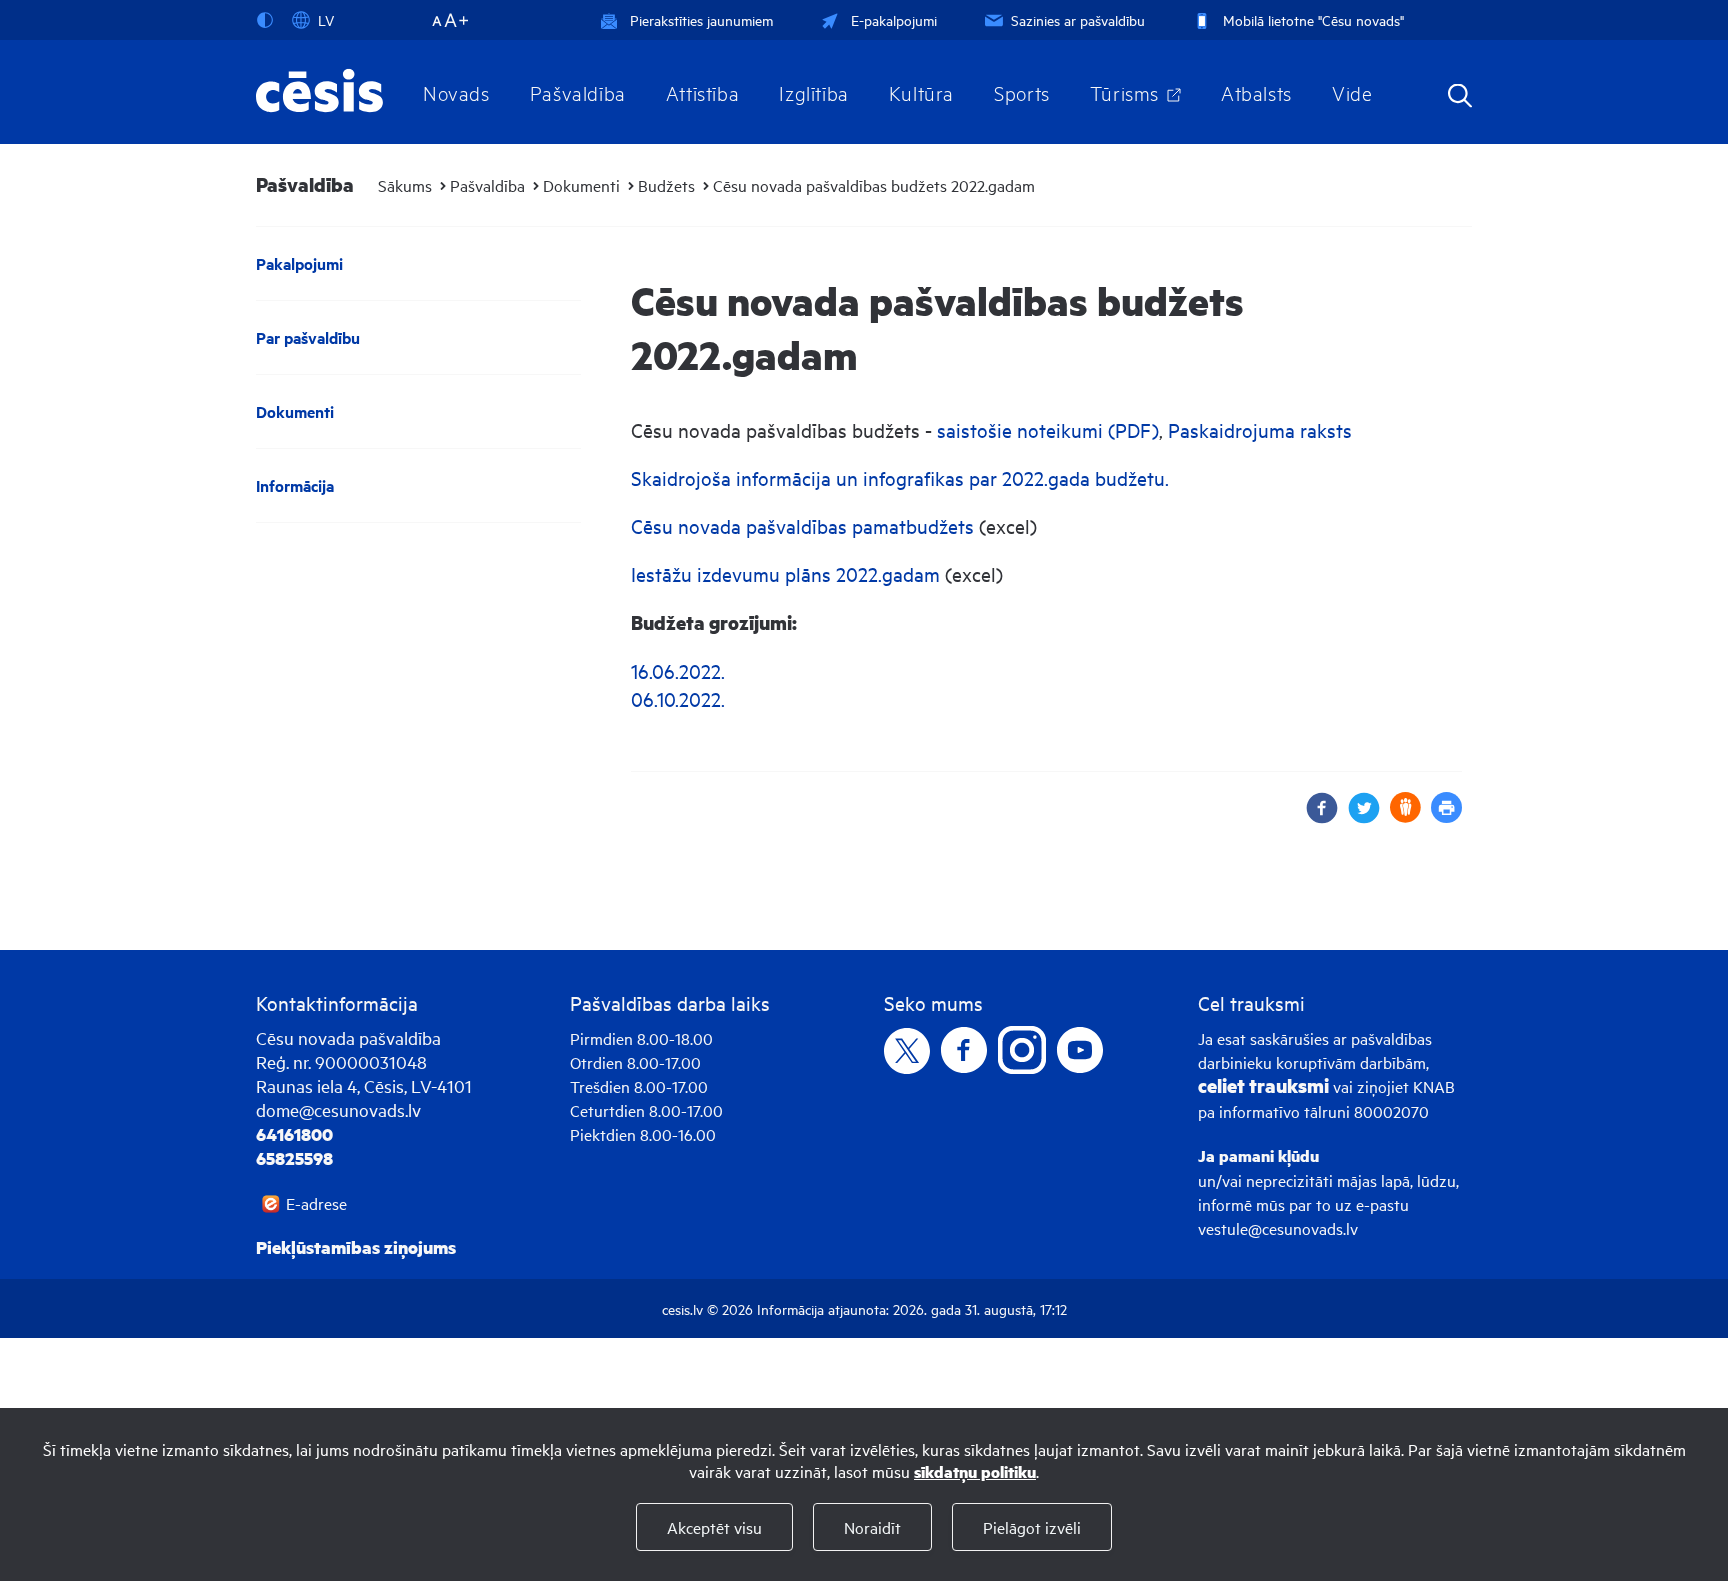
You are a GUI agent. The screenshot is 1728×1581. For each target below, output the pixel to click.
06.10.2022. (678, 698)
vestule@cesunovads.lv (1278, 1228)
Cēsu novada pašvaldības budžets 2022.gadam (874, 185)
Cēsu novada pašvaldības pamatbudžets (802, 525)
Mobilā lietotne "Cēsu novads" (1313, 19)
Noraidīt (872, 1527)
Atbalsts (1256, 92)
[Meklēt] (1460, 97)
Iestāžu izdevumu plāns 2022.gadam (785, 573)
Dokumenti (581, 185)
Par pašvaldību (308, 337)
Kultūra (921, 92)
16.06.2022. (678, 670)
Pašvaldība (578, 92)
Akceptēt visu (714, 1527)
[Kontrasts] (269, 20)
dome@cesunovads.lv (338, 1109)
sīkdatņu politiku (975, 1471)
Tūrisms (1124, 92)
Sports (1022, 92)
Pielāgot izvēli (1032, 1527)
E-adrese (316, 1203)
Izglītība (814, 92)
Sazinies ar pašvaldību (1078, 19)
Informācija (295, 485)
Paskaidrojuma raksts (1260, 429)
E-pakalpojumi (894, 19)
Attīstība (703, 92)
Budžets (666, 185)
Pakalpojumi (299, 263)
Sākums (405, 185)
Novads (456, 92)
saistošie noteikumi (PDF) (1048, 429)
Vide (1352, 92)
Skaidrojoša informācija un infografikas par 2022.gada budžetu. (900, 477)
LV (326, 19)
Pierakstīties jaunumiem (701, 19)
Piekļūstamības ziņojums (356, 1247)
